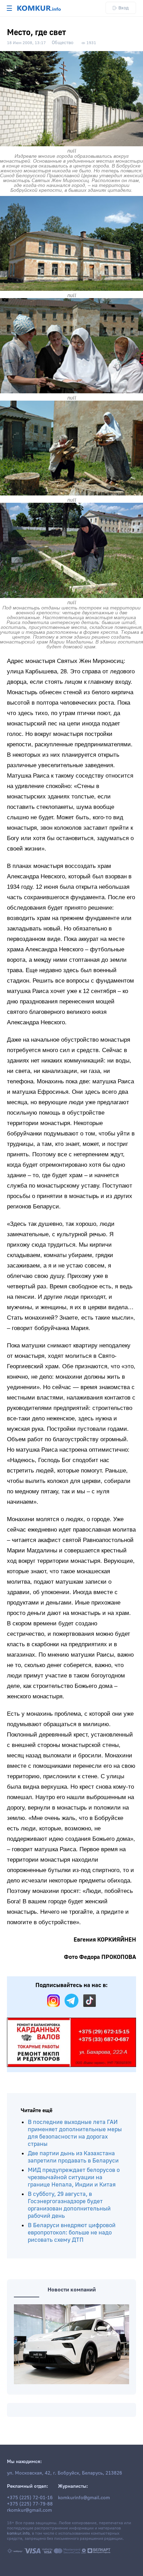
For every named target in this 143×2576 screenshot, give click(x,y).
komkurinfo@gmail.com (84, 2498)
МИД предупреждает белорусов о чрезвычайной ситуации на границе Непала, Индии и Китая (74, 2177)
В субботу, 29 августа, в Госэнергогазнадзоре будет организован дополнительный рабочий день (69, 2205)
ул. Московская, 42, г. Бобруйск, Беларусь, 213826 (65, 2473)
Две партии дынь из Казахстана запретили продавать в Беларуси (73, 2157)
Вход (124, 8)
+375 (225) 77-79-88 (30, 2504)
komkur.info (18, 2533)
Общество (63, 43)
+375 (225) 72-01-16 (30, 2498)
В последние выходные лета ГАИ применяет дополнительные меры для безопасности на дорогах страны (75, 2133)
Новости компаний (72, 2290)
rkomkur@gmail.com (30, 2510)
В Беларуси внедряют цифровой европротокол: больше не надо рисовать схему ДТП (72, 2233)
